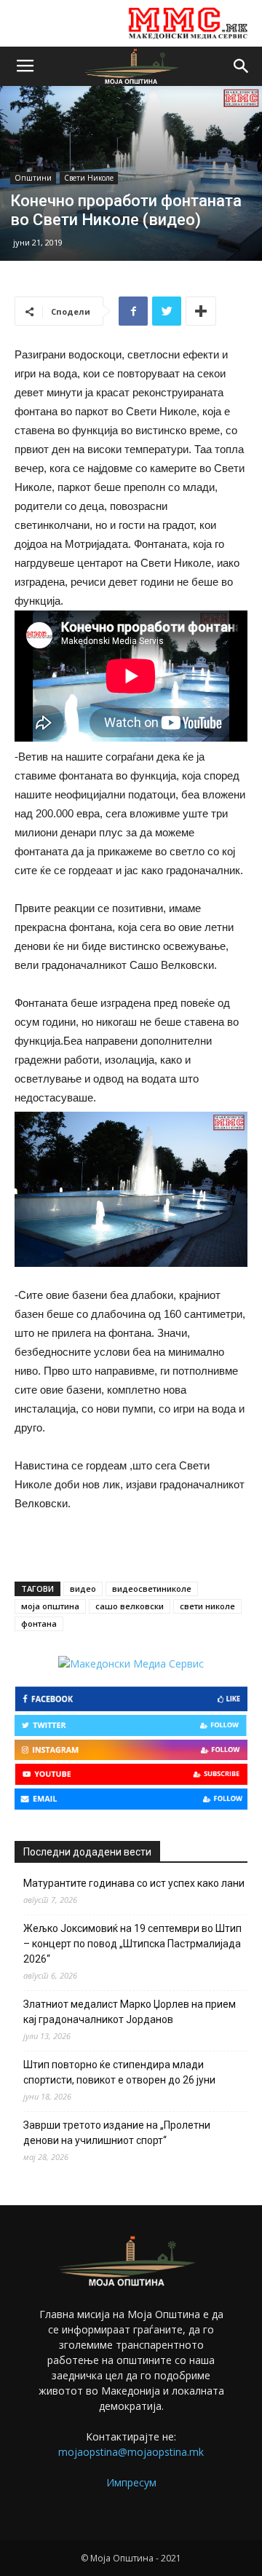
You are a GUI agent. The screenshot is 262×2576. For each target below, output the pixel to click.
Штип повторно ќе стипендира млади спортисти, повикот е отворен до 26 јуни (119, 2072)
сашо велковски (130, 1606)
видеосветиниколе (152, 1589)
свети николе (207, 1606)
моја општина (50, 1606)
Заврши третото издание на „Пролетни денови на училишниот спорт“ (117, 2133)
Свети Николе (89, 178)
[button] (242, 66)
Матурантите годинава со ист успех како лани (134, 1883)
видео (83, 1589)
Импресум (131, 2482)
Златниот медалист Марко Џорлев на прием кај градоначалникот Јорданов (130, 2012)
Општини (33, 178)
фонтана (39, 1623)
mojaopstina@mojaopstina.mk (131, 2452)
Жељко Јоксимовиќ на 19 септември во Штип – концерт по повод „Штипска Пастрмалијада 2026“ (132, 1944)
